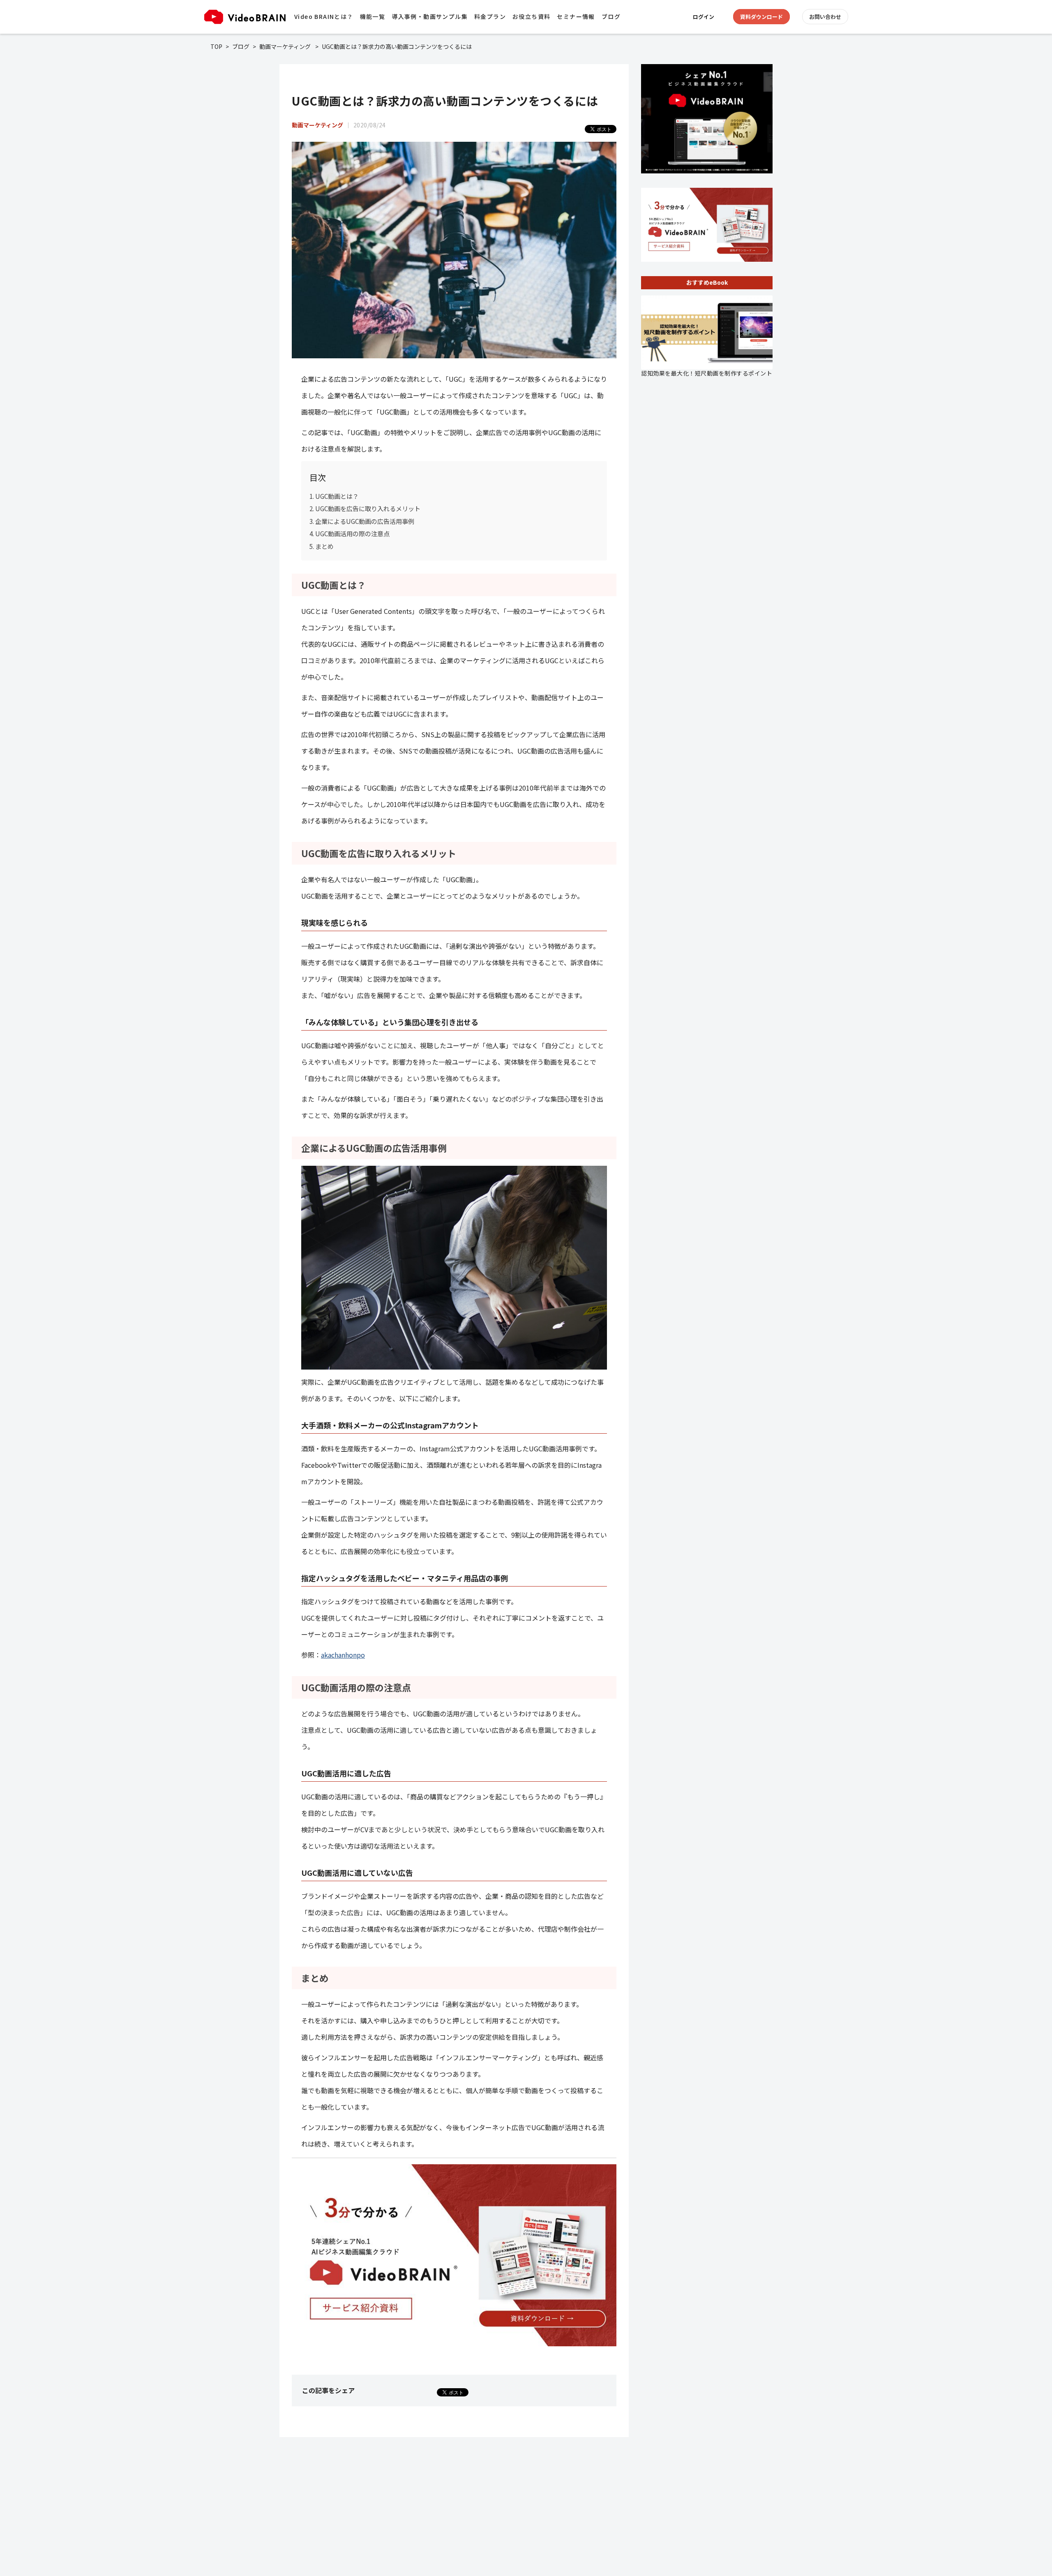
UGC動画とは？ (337, 496)
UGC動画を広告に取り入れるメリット (368, 508)
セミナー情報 (576, 16)
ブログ (611, 16)
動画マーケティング (285, 46)
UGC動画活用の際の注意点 (352, 533)
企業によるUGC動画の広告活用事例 (365, 521)
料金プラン (490, 16)
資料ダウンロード (761, 17)
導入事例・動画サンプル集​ (430, 16)
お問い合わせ (825, 17)
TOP (216, 46)
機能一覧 (373, 16)
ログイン (704, 17)
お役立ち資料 (531, 16)
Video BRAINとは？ (324, 16)
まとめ (324, 546)
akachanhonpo (343, 1655)
